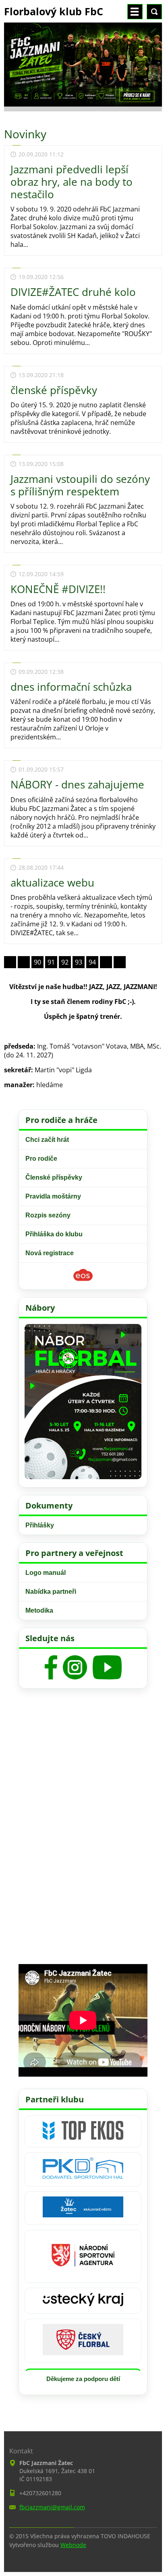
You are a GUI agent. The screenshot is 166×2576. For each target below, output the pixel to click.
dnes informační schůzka (71, 687)
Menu (135, 12)
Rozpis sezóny (48, 1215)
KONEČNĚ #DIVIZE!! (58, 589)
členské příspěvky (54, 390)
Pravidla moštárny (53, 1196)
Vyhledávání (154, 12)
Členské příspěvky (54, 1177)
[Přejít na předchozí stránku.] (24, 962)
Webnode (73, 2545)
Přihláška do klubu (54, 1234)
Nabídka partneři (51, 1592)
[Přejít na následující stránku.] (106, 962)
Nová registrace (50, 1253)
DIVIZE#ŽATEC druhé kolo (73, 292)
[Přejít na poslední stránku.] (120, 962)
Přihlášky (40, 1525)
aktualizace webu (52, 883)
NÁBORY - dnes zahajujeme (77, 784)
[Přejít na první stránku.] (10, 962)
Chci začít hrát (47, 1140)
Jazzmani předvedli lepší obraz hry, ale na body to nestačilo (72, 182)
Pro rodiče (41, 1159)
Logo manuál (46, 1573)
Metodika (39, 1610)
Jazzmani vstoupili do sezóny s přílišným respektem (80, 485)
